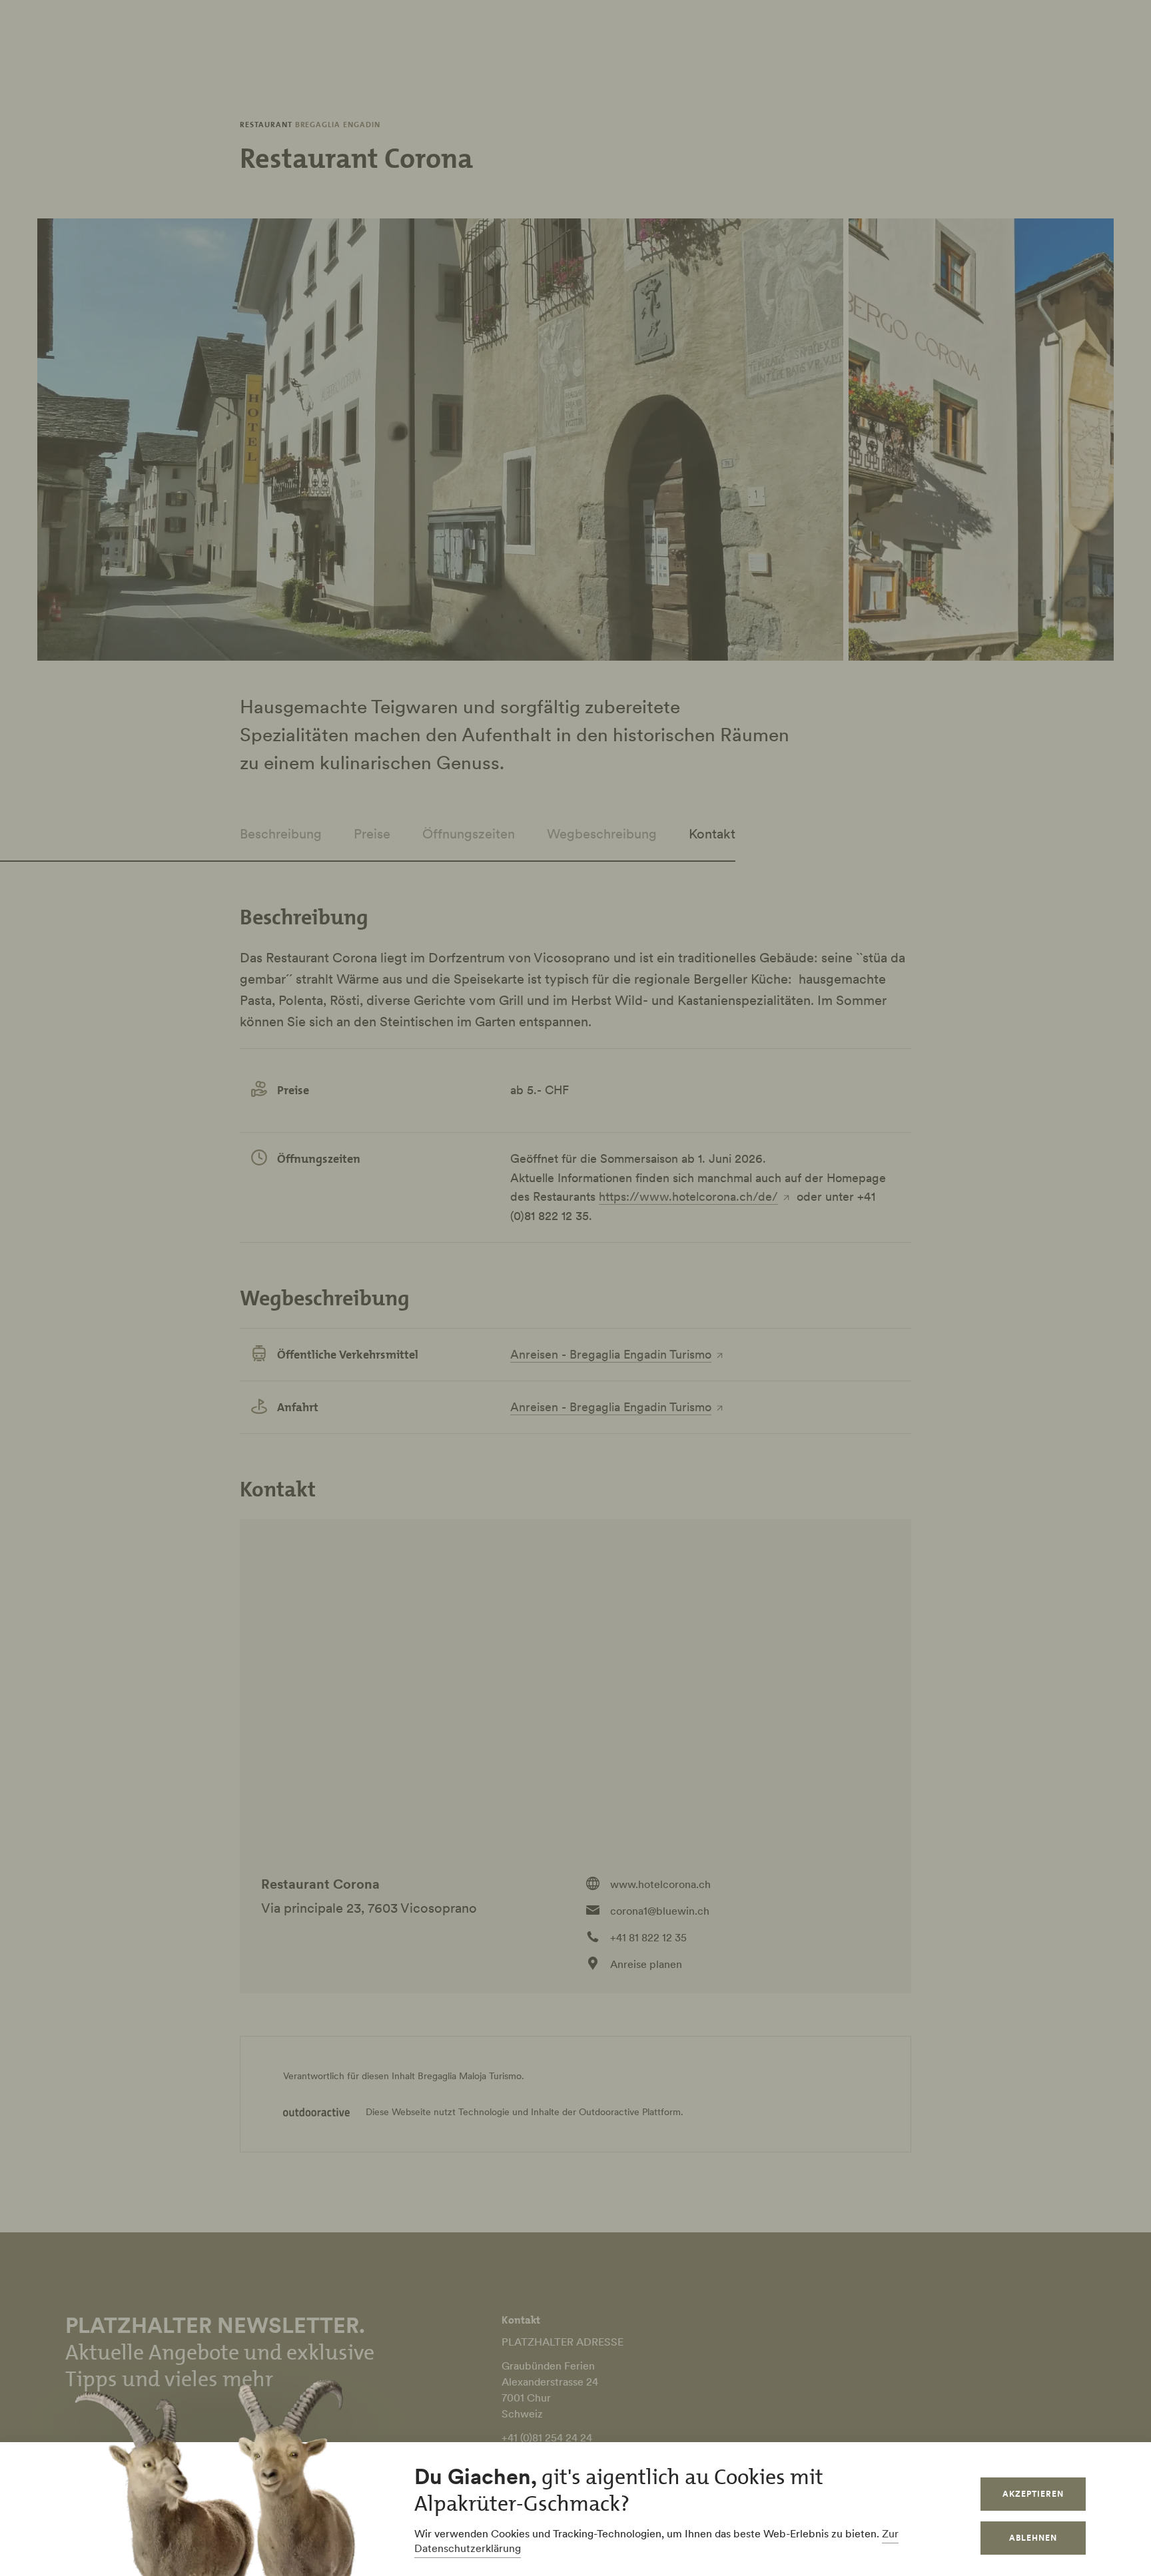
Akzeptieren (1033, 2494)
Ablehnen (1033, 2538)
